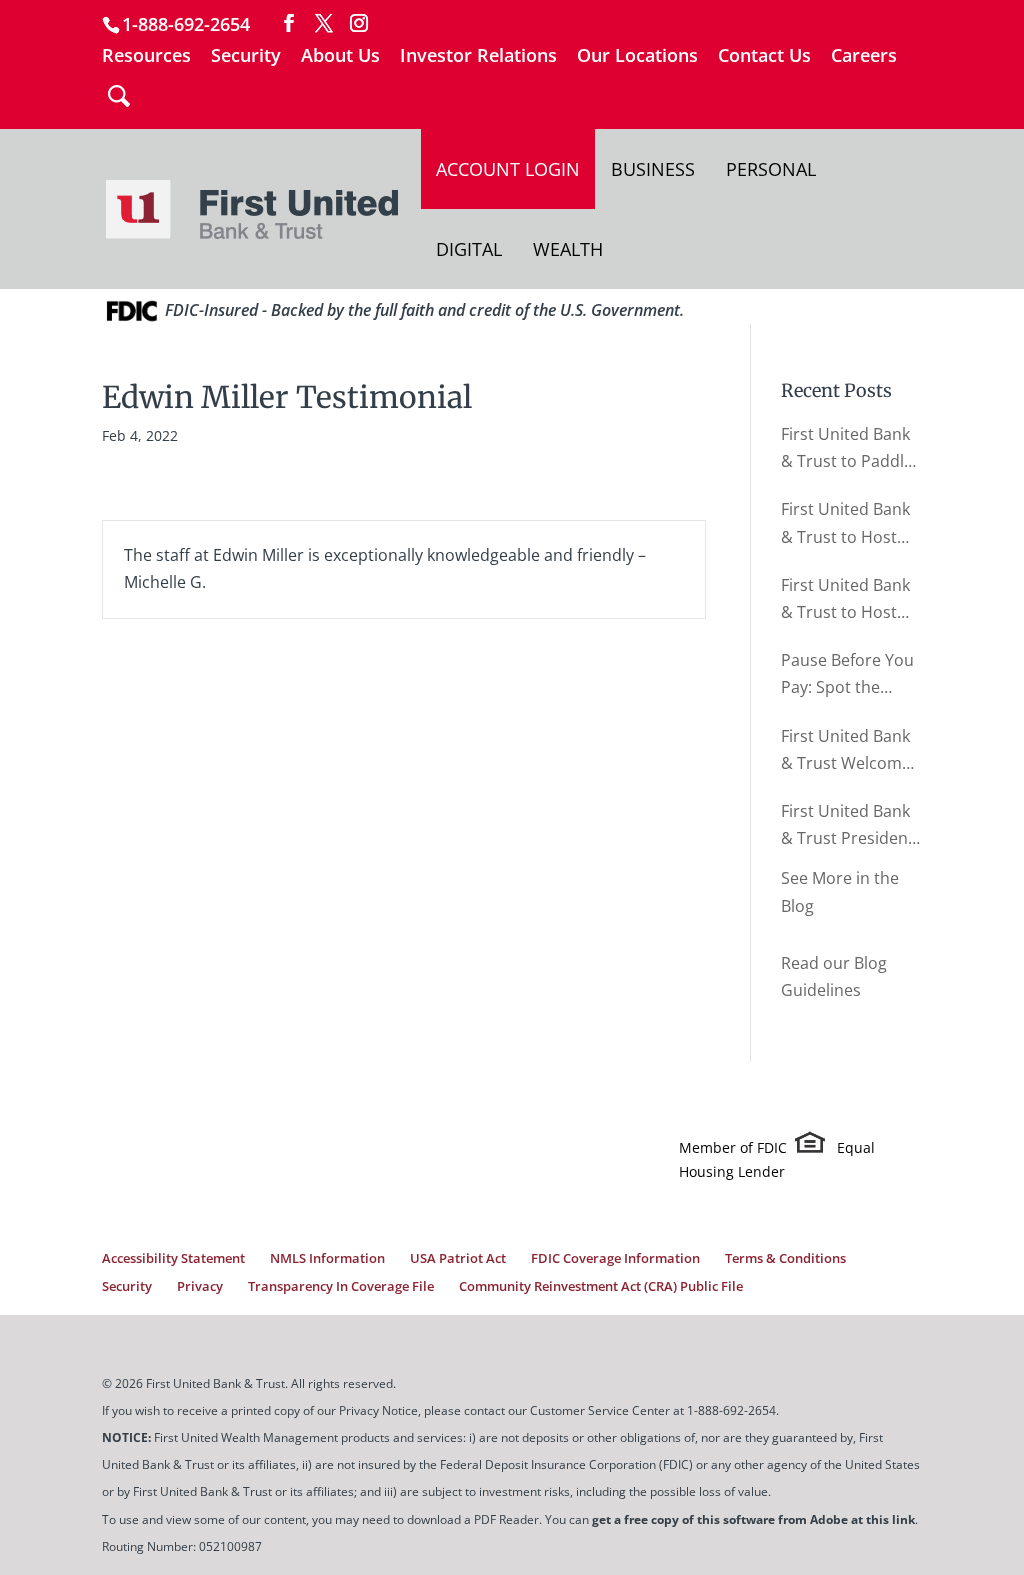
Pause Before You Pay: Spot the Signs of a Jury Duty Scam (847, 675)
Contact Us (764, 56)
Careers (864, 56)
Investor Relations (478, 56)
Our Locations (637, 56)
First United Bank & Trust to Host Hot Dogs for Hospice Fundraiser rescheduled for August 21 (845, 524)
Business (653, 169)
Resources (146, 56)
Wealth (568, 249)
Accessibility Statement (173, 1258)
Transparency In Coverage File (341, 1286)
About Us (340, 56)
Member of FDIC (733, 1147)
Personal (771, 169)
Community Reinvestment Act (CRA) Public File (601, 1286)
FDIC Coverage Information (615, 1258)
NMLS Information (327, 1258)
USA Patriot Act (458, 1258)
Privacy (200, 1286)
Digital (469, 249)
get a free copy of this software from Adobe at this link (753, 1519)
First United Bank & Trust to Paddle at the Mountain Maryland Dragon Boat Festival (847, 449)
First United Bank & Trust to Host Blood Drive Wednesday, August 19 (845, 600)
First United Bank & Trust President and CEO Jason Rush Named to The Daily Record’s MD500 (850, 826)
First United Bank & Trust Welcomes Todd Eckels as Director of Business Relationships (850, 751)
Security (246, 56)
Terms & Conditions (785, 1258)
